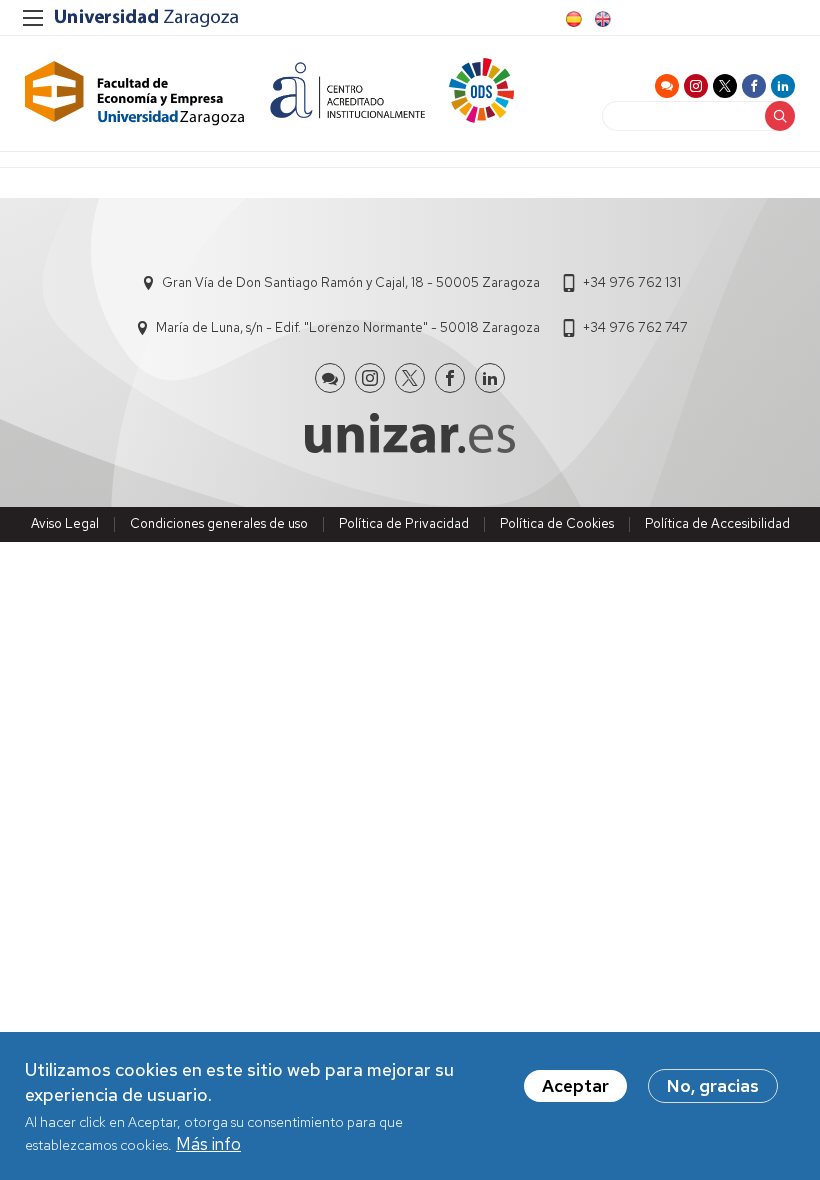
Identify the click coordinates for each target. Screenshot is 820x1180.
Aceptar (575, 1086)
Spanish (572, 19)
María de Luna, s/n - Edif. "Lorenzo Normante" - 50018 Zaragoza (348, 327)
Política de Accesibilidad (717, 523)
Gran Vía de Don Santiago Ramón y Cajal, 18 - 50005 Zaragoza (351, 282)
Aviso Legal (65, 523)
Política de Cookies (557, 523)
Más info (208, 1144)
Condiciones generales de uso (219, 523)
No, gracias (713, 1086)
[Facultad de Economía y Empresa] (135, 93)
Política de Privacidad (404, 523)
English (601, 19)
